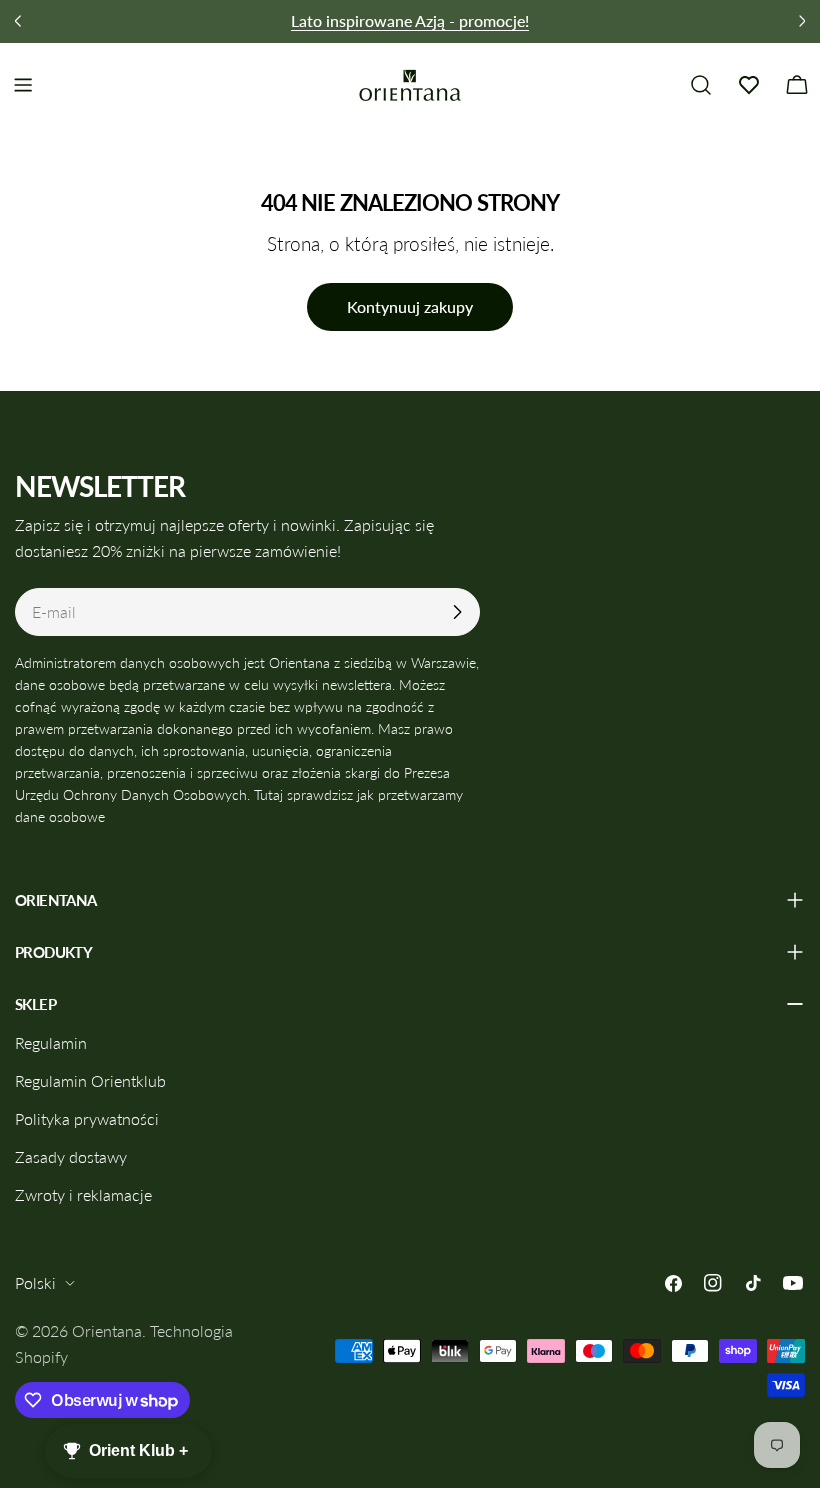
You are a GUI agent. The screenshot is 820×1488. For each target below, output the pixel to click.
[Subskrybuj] (457, 612)
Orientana (107, 1330)
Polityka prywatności (87, 1118)
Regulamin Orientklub (90, 1080)
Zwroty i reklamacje (83, 1194)
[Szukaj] (701, 85)
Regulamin (51, 1042)
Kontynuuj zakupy (410, 306)
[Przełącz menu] (23, 85)
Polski (35, 1282)
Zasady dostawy (71, 1156)
